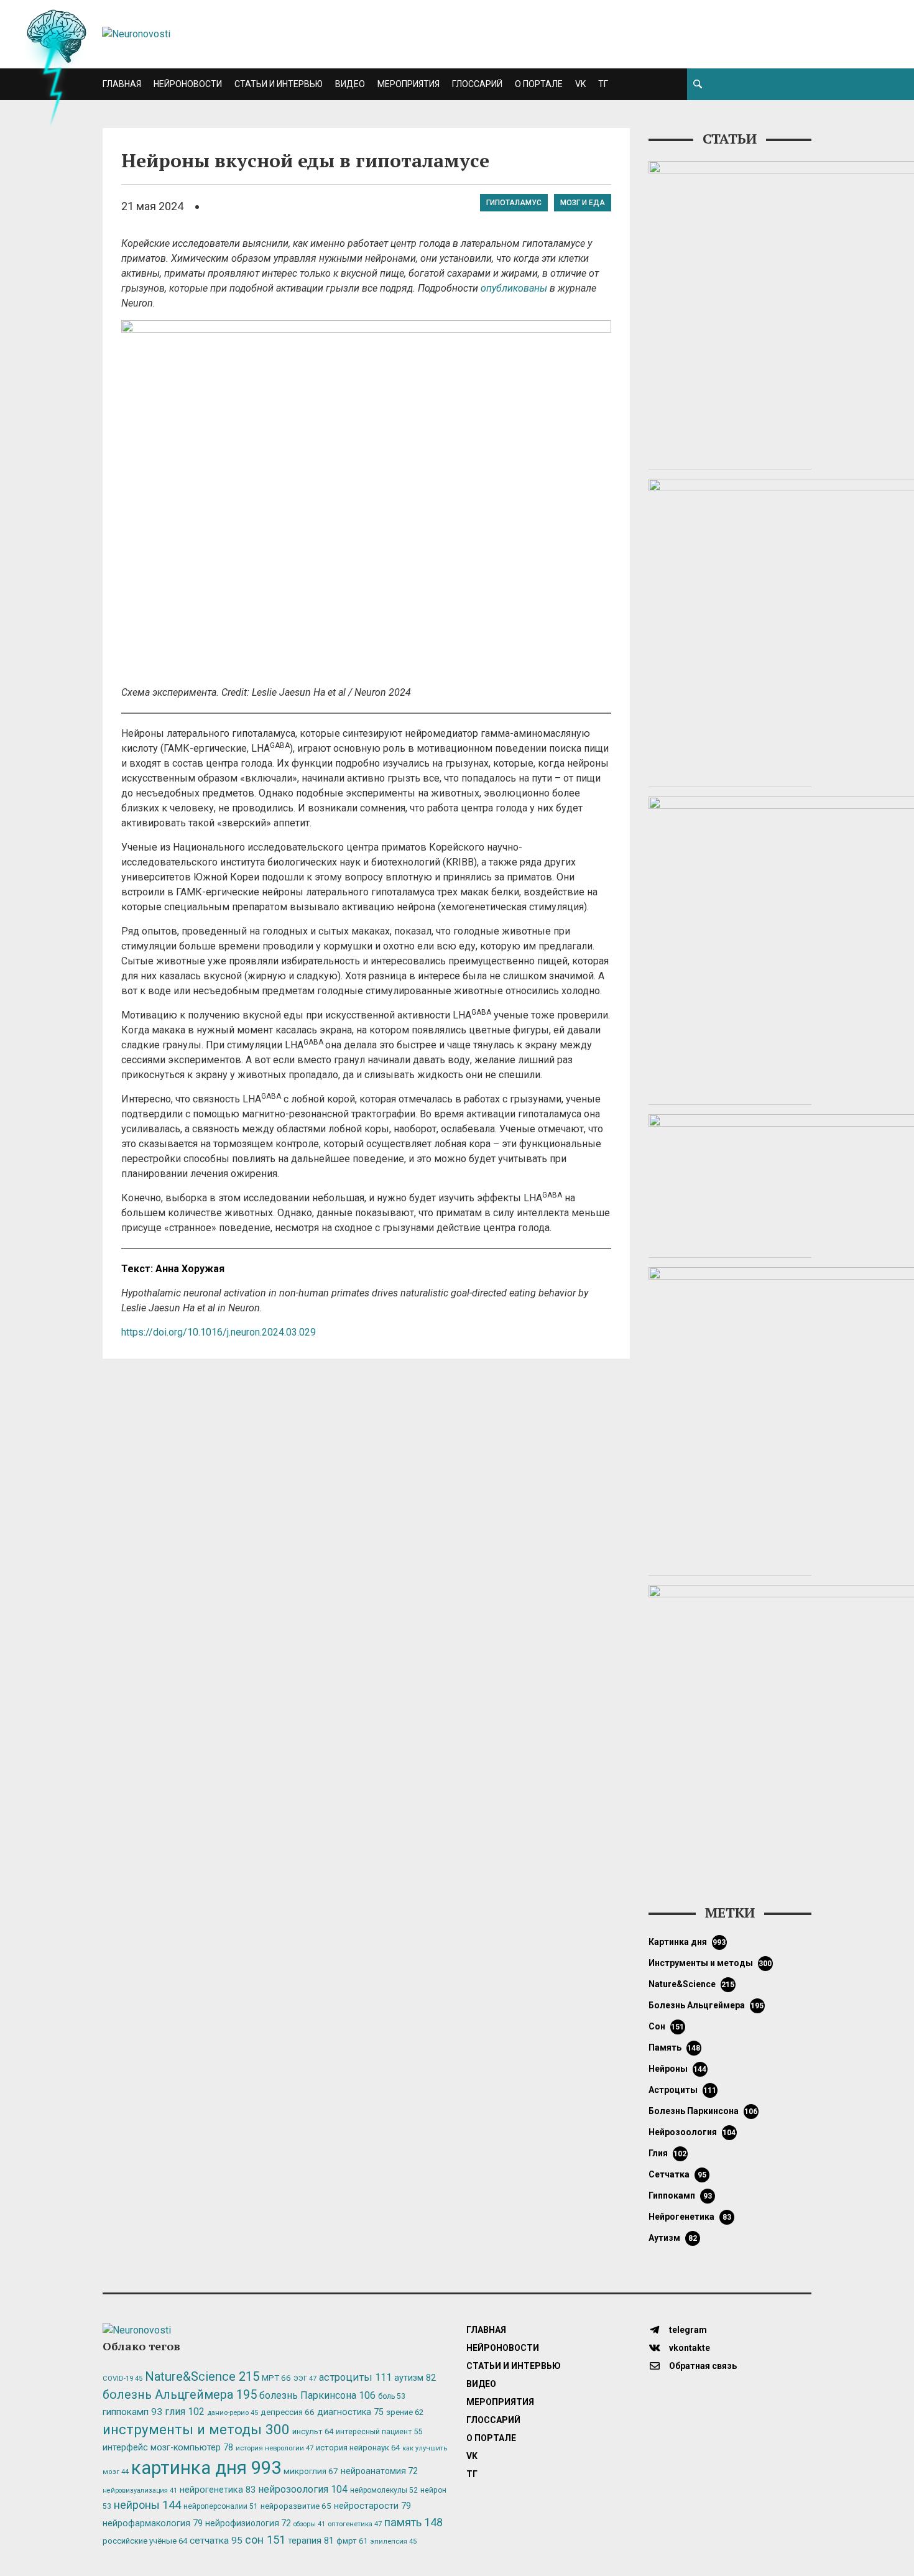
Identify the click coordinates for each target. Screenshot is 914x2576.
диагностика (350, 2412)
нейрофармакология (153, 2523)
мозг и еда (583, 203)
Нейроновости (188, 84)
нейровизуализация (140, 2491)
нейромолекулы (384, 2490)
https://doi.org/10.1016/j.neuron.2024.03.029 (219, 1332)
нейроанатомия (379, 2471)
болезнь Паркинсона (703, 2111)
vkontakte (689, 2348)
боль (392, 2396)
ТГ (603, 84)
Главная (122, 84)
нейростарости (372, 2506)
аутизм (673, 2238)
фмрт (352, 2541)
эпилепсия (393, 2541)
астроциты (683, 2090)
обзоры (309, 2524)
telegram (687, 2330)
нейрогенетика (690, 2217)
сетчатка (677, 2174)
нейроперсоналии (221, 2506)
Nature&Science (692, 1984)
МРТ (276, 2378)
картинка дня (687, 1942)
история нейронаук (358, 2448)
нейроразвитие (296, 2506)
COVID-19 (122, 2379)
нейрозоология (692, 2132)
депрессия (288, 2412)
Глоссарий (477, 84)
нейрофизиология (248, 2523)
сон (667, 2026)
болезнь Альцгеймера (706, 2005)
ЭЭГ (305, 2378)
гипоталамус (514, 203)
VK (580, 84)
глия (668, 2153)
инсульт (313, 2431)
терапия (311, 2541)
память (675, 2047)
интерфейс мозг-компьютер (168, 2448)
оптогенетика (355, 2524)
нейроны (678, 2069)
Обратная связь (702, 2366)
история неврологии (275, 2448)
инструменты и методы (710, 1963)
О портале (539, 84)
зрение (405, 2412)
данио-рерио (233, 2413)
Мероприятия (409, 84)
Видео (350, 84)
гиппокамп (680, 2195)
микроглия (311, 2471)
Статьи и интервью (279, 84)
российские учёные (145, 2541)
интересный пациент (379, 2431)
